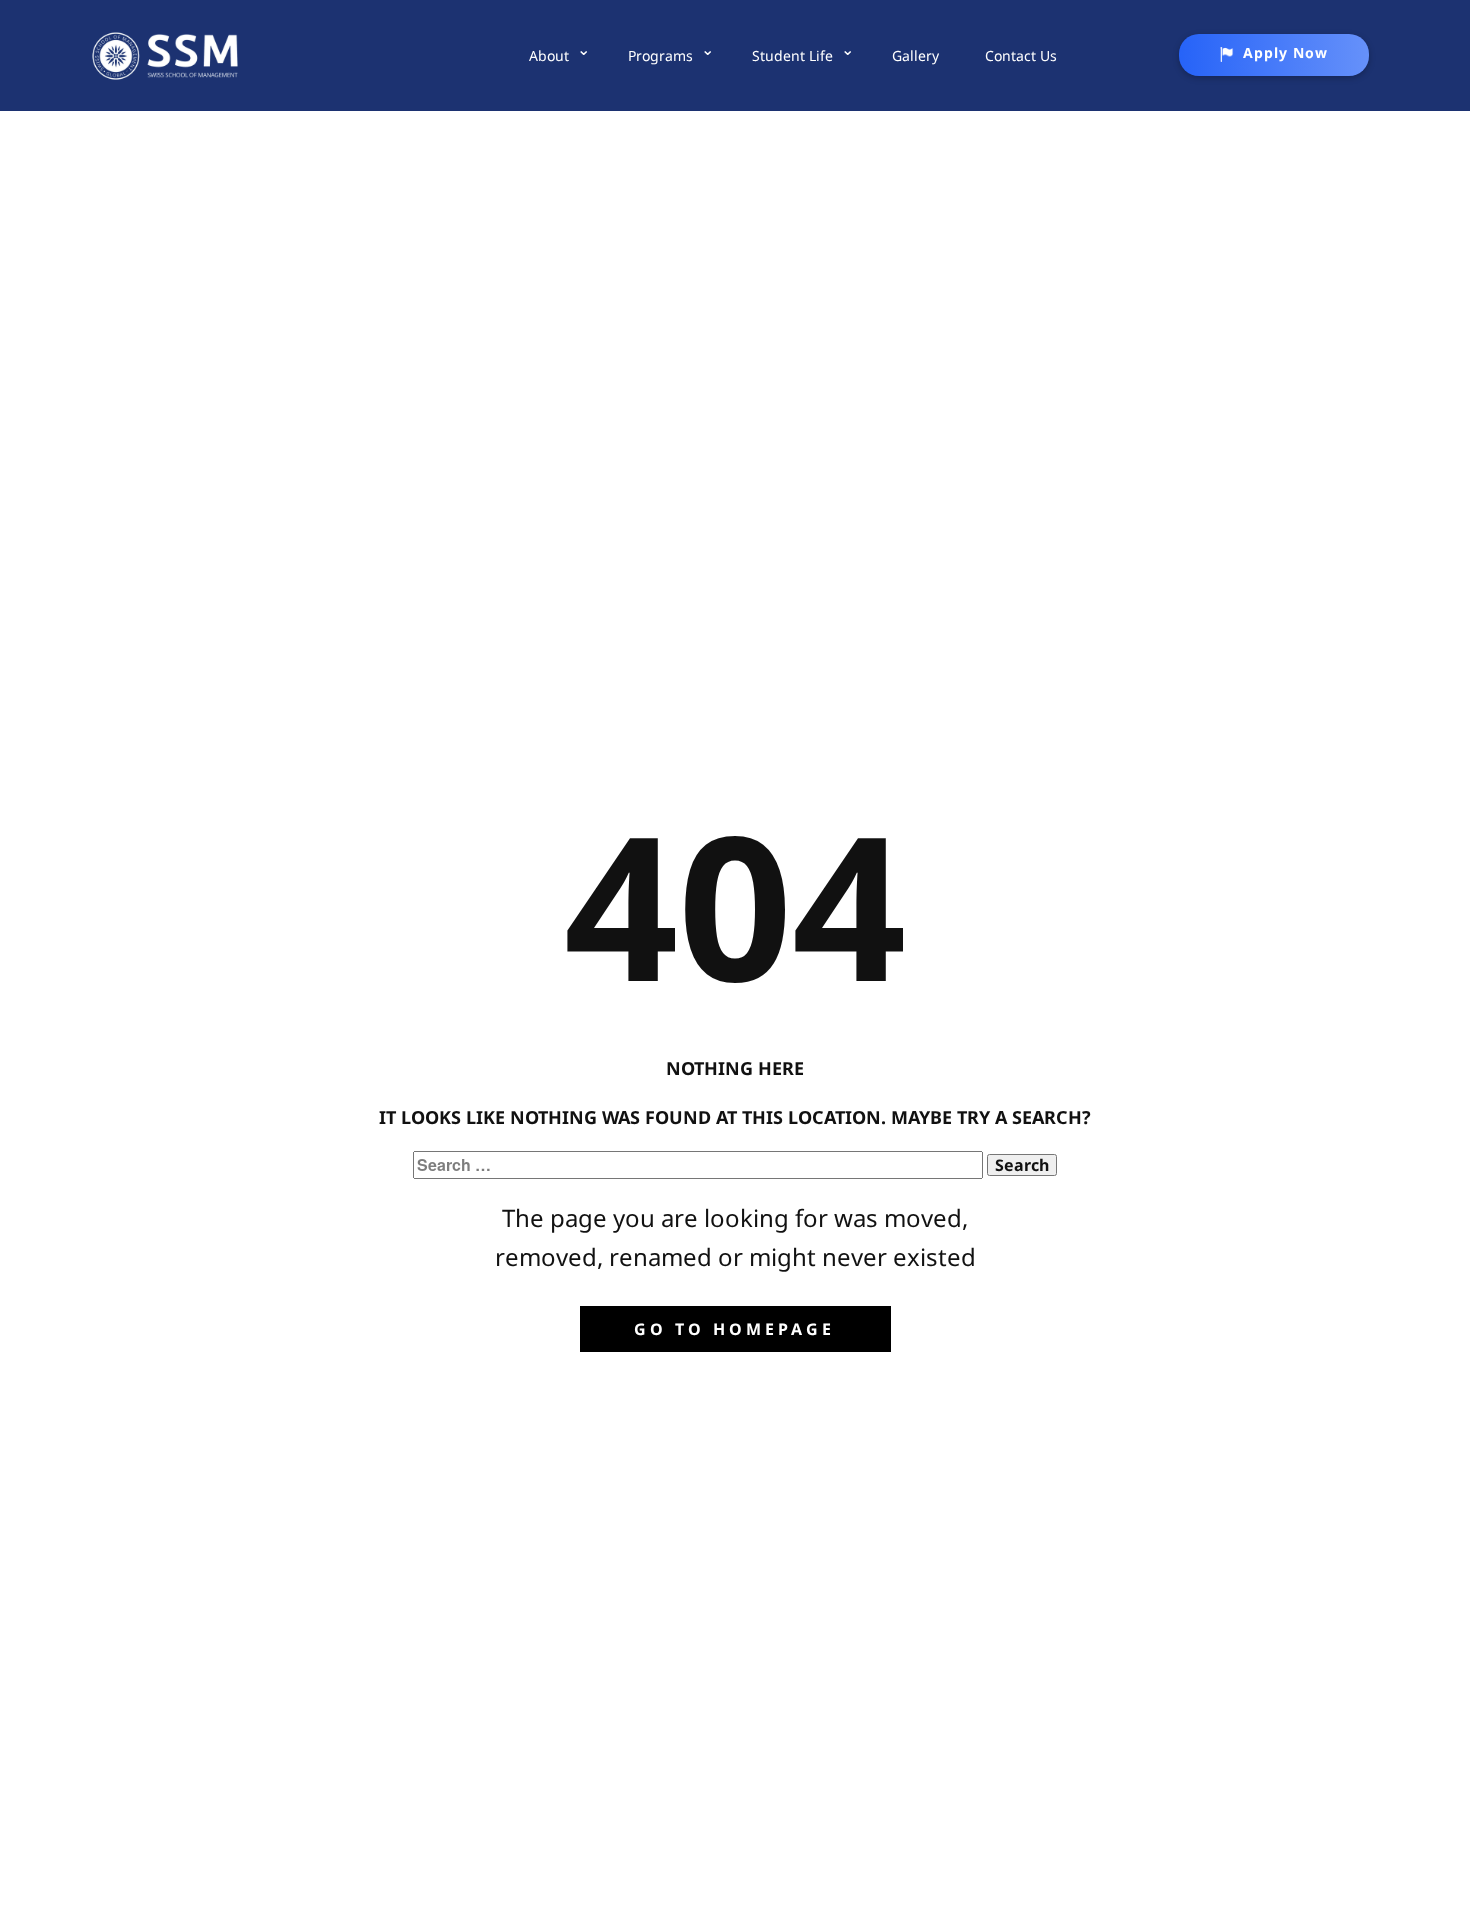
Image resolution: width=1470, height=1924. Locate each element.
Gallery (915, 55)
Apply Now (1285, 52)
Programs (660, 55)
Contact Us (1021, 55)
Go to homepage (734, 1329)
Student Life (792, 55)
